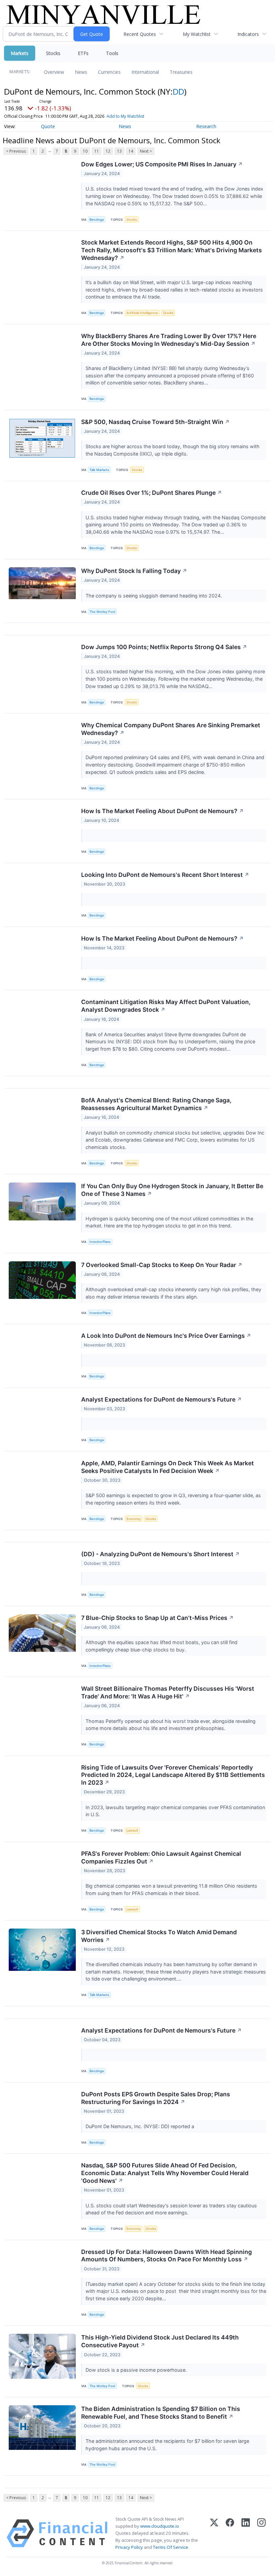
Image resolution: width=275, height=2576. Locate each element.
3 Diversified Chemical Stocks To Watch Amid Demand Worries (159, 1936)
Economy (133, 1519)
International (145, 72)
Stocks (53, 53)
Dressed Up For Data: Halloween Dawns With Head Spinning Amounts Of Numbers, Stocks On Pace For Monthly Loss (167, 2256)
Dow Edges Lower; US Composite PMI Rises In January (162, 164)
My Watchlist (197, 34)
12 (108, 151)
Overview (54, 72)
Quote (48, 126)
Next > (146, 151)
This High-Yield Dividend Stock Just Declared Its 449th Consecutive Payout (160, 2341)
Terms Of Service (171, 2547)
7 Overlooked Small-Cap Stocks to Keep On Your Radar (162, 1265)
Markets (20, 53)
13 (119, 151)
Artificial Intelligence (142, 313)
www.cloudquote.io (160, 2526)
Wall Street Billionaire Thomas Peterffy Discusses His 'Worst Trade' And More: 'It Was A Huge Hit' (168, 1692)
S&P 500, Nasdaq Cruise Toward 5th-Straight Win (155, 422)
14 (131, 151)
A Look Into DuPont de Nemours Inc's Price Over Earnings (166, 1336)
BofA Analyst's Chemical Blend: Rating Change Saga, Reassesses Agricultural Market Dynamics (156, 1104)
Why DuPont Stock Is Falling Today (134, 571)
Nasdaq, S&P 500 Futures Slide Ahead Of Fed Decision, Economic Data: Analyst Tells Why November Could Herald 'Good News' (165, 2173)
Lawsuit (132, 1830)
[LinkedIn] (246, 2533)
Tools (112, 53)
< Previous (16, 151)
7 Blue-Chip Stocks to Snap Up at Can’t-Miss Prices (157, 1618)
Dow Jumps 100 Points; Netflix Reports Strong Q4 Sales (164, 647)
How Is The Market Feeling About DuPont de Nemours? (162, 811)
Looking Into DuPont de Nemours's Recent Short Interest (165, 875)
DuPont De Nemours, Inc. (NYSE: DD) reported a (141, 2126)
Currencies (109, 72)
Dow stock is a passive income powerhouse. (137, 2370)
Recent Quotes (140, 34)
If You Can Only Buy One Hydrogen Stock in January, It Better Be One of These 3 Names (172, 1190)
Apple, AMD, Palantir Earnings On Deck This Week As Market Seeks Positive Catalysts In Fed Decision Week (168, 1467)
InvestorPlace (100, 1242)
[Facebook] (230, 2533)
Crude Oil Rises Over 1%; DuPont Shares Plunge (152, 493)
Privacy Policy (129, 2547)
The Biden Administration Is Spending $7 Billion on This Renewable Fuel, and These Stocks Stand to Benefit (161, 2413)
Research (206, 126)
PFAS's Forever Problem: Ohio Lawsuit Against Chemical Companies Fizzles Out (161, 1857)
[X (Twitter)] (214, 2533)
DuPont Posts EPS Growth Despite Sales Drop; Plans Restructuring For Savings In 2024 (156, 2098)
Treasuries (181, 72)
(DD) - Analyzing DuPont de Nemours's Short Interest (160, 1554)
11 (97, 151)
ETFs (83, 53)
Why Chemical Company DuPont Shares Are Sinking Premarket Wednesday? (171, 729)
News (81, 72)
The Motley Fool (102, 612)
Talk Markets (99, 470)
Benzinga (97, 220)
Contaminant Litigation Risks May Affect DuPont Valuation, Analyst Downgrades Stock (166, 1006)
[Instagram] (261, 2533)
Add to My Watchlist (125, 116)
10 (85, 151)
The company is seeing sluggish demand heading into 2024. (154, 596)
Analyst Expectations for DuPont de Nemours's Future (161, 1399)
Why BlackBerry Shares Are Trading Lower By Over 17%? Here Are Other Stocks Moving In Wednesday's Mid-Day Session (169, 340)
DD (178, 91)
